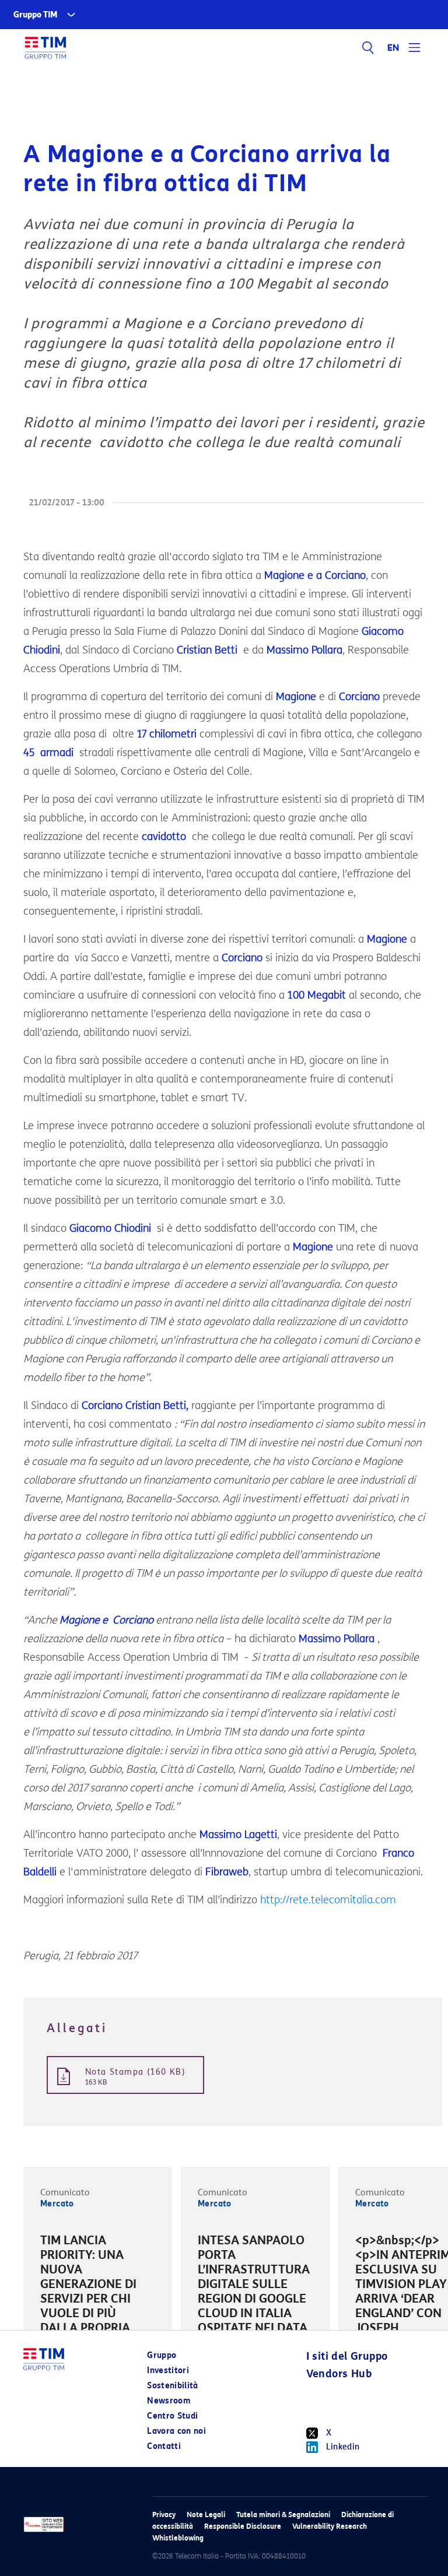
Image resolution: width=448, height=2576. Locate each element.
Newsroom (169, 2401)
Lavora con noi (176, 2431)
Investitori (168, 2371)
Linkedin (343, 2447)
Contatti (164, 2446)
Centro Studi (172, 2416)
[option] (98, 2293)
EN (394, 48)
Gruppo (162, 2355)
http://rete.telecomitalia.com (328, 1900)
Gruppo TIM (36, 15)
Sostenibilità (173, 2386)
